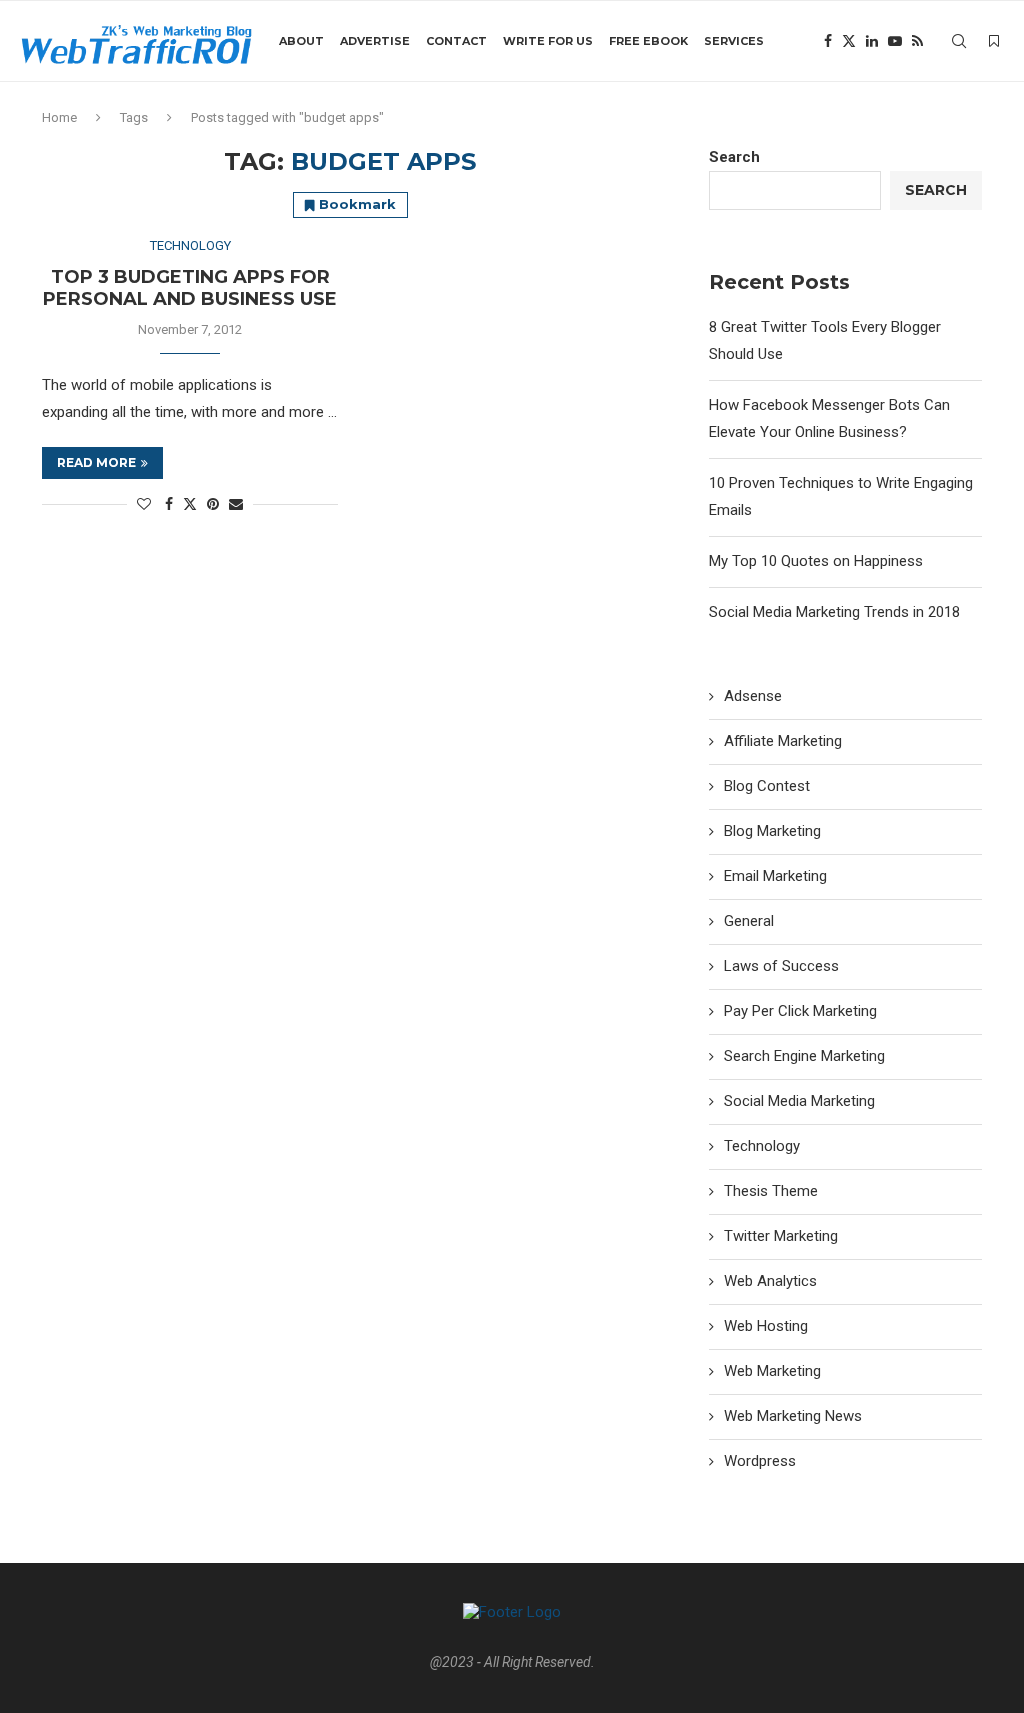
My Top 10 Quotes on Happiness (816, 561)
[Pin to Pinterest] (213, 504)
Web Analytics (770, 1281)
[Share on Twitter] (190, 503)
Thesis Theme (771, 1191)
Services (734, 41)
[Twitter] (849, 41)
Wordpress (760, 1461)
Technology (762, 1146)
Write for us (548, 41)
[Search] (959, 41)
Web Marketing (772, 1371)
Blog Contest (767, 786)
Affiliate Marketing (783, 741)
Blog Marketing (772, 831)
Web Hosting (766, 1326)
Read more (96, 462)
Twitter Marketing (781, 1236)
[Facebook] (828, 41)
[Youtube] (895, 41)
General (749, 921)
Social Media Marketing (799, 1101)
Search (734, 157)
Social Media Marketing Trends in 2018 (834, 612)
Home (59, 117)
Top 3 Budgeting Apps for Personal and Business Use (190, 288)
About (301, 41)
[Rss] (917, 41)
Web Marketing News (793, 1416)
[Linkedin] (872, 41)
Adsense (753, 696)
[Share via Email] (236, 504)
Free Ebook (648, 41)
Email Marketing (775, 876)
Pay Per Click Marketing (800, 1011)
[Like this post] (144, 504)
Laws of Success (781, 966)
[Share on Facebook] (169, 504)
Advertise (375, 41)
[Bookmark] (994, 41)
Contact (456, 41)
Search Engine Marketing (804, 1056)
